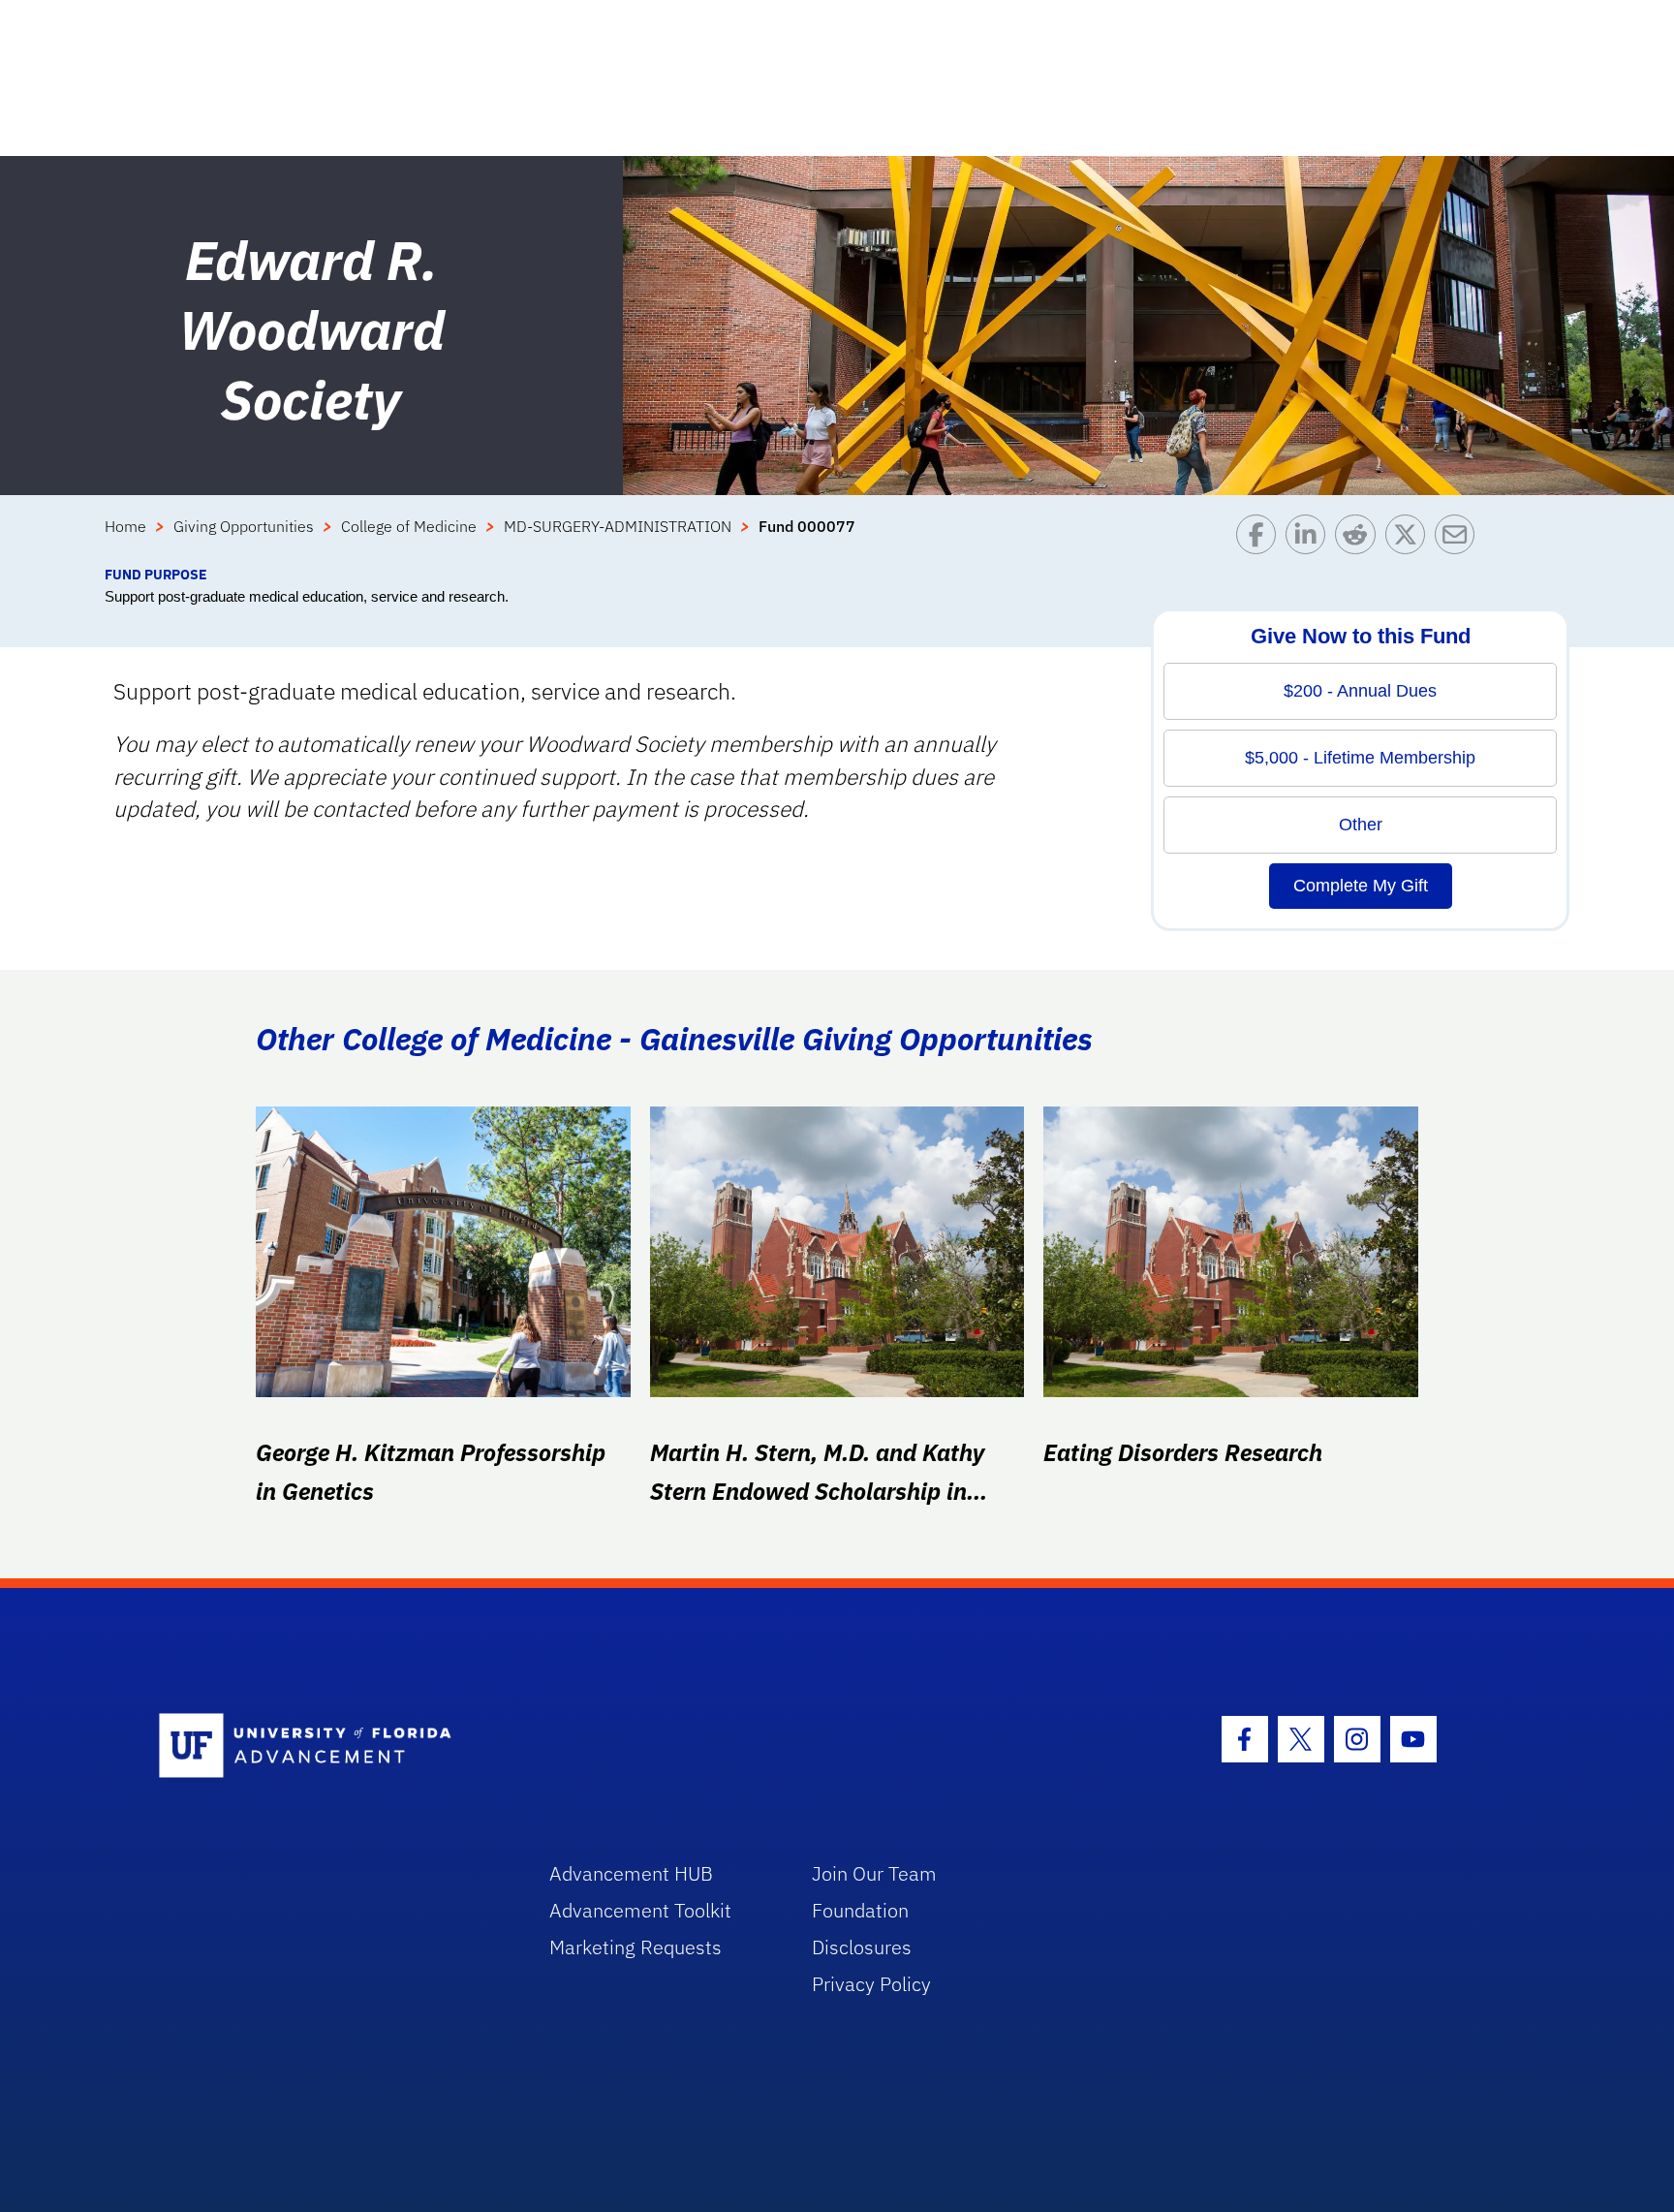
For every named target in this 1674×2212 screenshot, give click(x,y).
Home (125, 526)
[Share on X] (1410, 539)
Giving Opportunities (244, 526)
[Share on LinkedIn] (1310, 539)
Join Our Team (874, 1873)
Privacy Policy (871, 1984)
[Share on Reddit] (1360, 539)
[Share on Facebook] (1261, 539)
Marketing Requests (635, 1947)
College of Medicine (409, 526)
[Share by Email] (1459, 539)
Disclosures (862, 1947)
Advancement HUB (631, 1873)
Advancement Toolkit (640, 1910)
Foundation (860, 1910)
